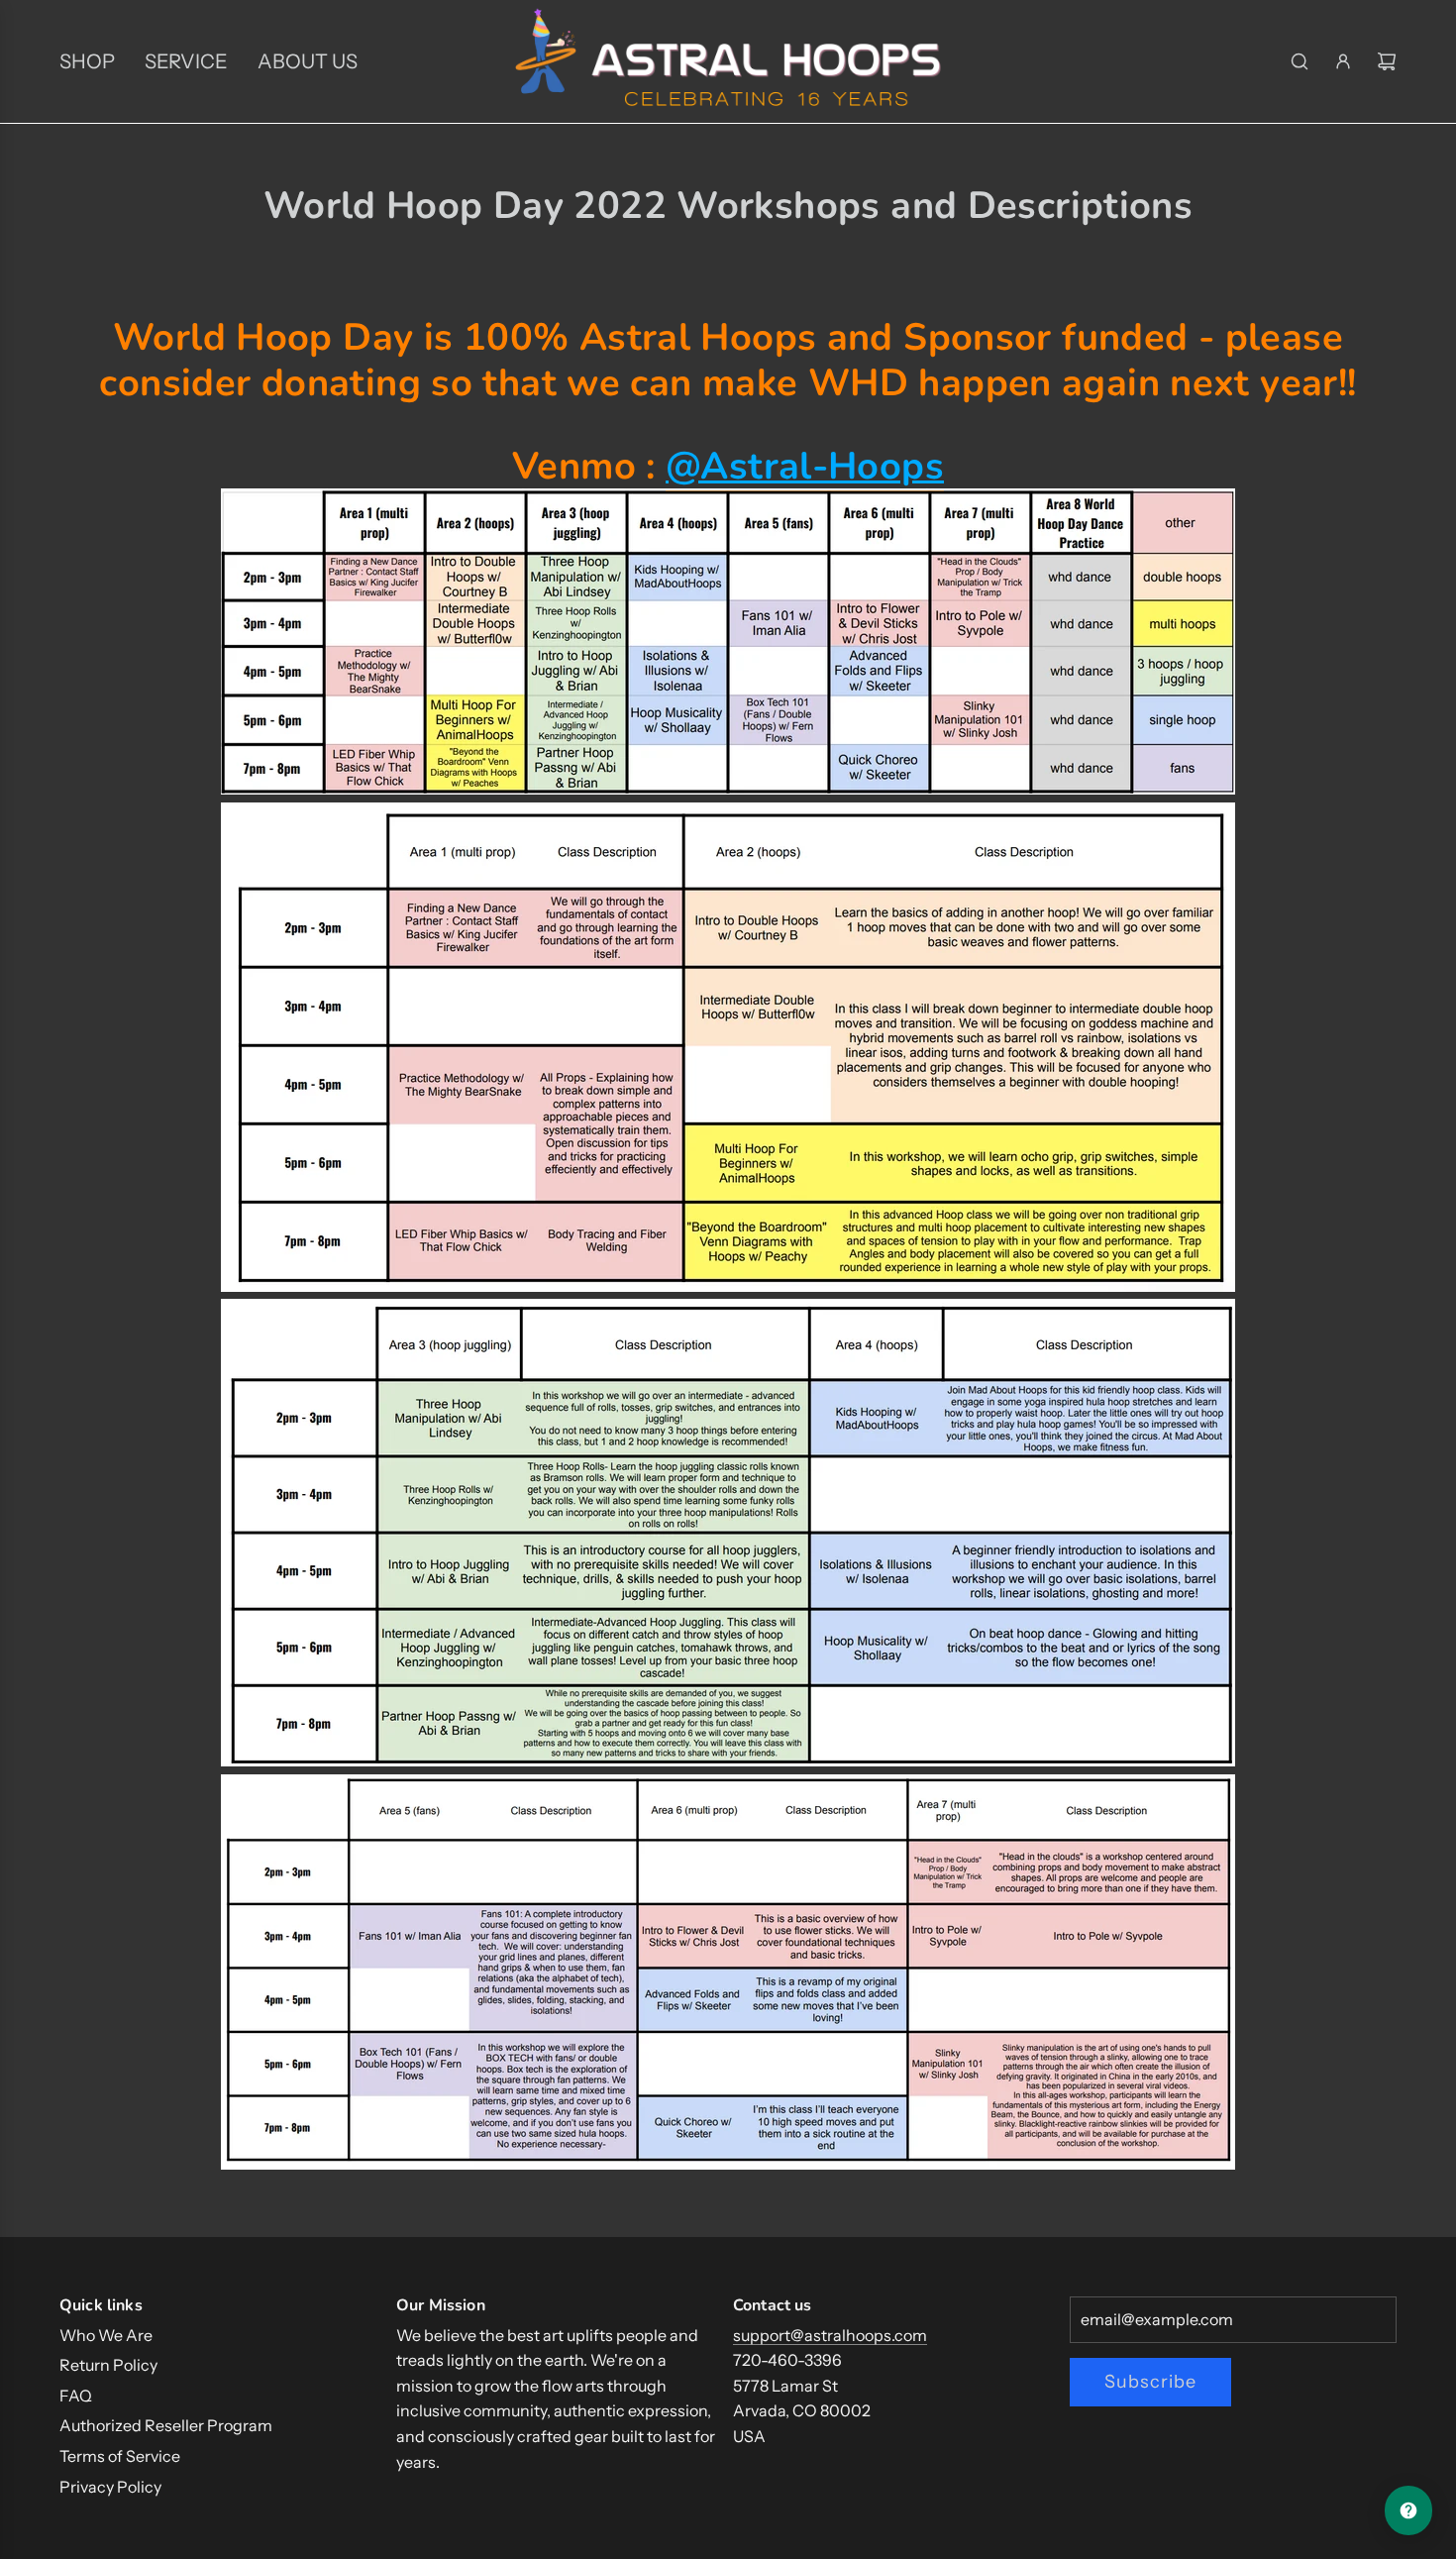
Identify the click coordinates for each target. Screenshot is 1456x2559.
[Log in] (1343, 61)
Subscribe (1150, 2382)
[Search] (1300, 61)
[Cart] (1387, 61)
